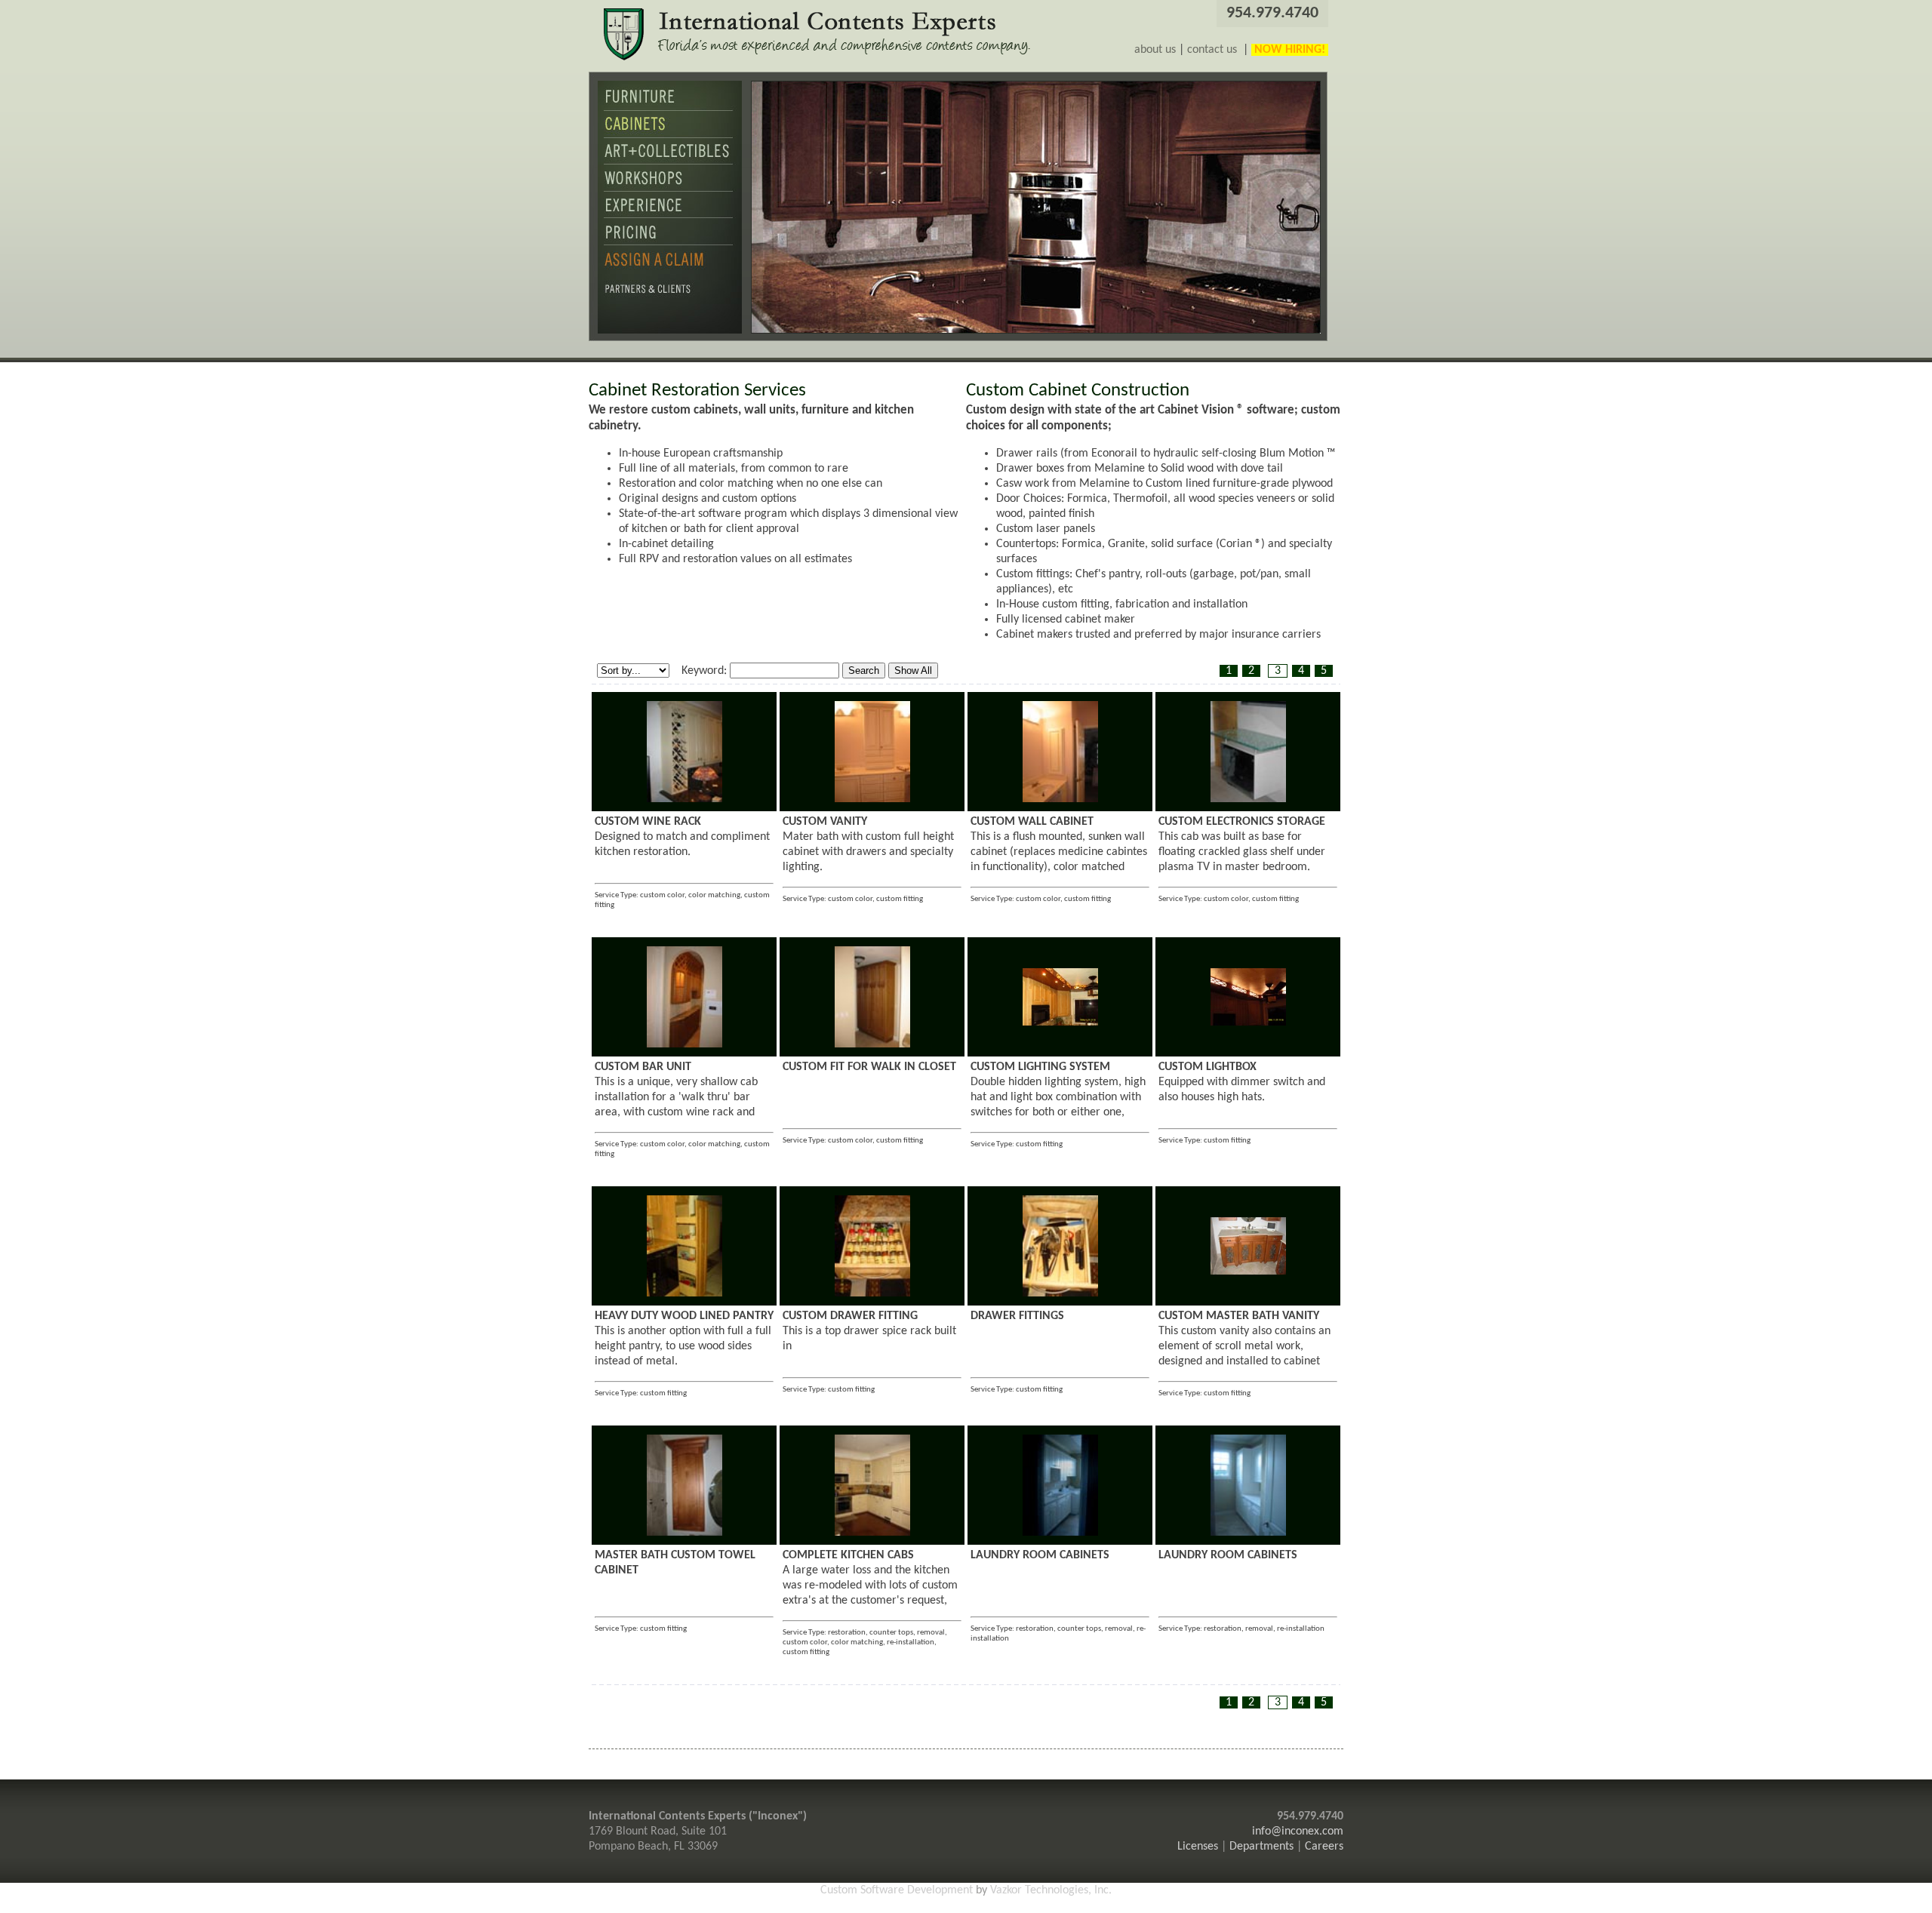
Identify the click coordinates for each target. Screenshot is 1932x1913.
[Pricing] (670, 242)
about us (1155, 50)
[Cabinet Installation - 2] (685, 799)
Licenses (1198, 1847)
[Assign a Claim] (670, 271)
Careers (1324, 1847)
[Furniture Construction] (670, 108)
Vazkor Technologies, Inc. (1051, 1890)
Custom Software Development (897, 1890)
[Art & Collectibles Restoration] (670, 161)
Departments (1261, 1847)
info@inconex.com (1298, 1831)
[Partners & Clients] (670, 301)
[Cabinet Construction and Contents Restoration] (670, 135)
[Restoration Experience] (670, 215)
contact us (1212, 50)
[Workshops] (670, 189)
